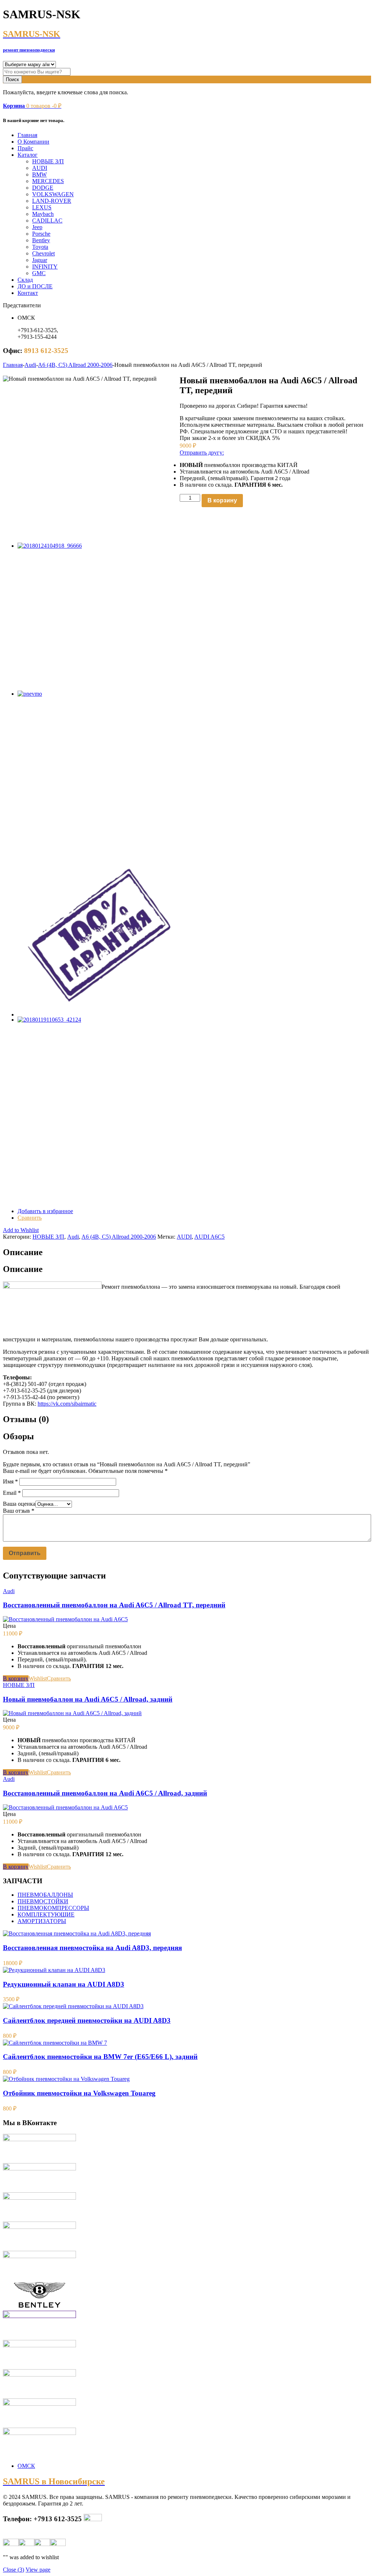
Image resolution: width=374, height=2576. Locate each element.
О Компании (33, 142)
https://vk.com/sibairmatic (67, 1404)
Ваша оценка (19, 1504)
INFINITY (45, 267)
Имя (10, 1481)
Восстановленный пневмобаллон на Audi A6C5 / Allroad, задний (105, 1793)
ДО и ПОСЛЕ (35, 286)
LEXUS (42, 207)
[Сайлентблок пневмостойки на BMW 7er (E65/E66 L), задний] (55, 2043)
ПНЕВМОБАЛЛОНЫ (45, 1895)
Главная (27, 135)
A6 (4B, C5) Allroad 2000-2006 (75, 365)
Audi (30, 365)
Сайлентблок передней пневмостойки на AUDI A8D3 (87, 2020)
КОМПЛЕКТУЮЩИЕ (46, 1914)
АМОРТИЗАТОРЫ (42, 1921)
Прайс (25, 148)
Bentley (41, 240)
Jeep (37, 227)
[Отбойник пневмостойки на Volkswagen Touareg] (66, 2079)
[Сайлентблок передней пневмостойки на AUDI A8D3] (73, 2006)
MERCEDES (48, 181)
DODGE (43, 188)
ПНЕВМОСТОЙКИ (43, 1901)
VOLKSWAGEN (53, 194)
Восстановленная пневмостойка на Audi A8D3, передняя (92, 1948)
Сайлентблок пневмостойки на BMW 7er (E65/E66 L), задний (100, 2057)
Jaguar (40, 260)
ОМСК (26, 2466)
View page (38, 2570)
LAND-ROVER (52, 201)
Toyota (40, 247)
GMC (39, 273)
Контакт (28, 293)
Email (12, 1493)
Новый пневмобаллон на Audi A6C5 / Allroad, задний (88, 1699)
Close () (14, 2570)
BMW (39, 174)
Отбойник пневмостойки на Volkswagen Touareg (79, 2093)
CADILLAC (47, 221)
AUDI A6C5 (209, 1237)
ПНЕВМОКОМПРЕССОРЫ (53, 1908)
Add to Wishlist (21, 1230)
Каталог (28, 155)
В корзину (222, 500)
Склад (25, 280)
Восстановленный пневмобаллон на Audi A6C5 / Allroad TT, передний (114, 1605)
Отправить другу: (202, 453)
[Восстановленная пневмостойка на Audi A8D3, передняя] (77, 1933)
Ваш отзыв (19, 1511)
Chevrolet (43, 253)
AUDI (40, 168)
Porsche (41, 234)
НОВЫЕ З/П (48, 161)
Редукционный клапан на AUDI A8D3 (64, 1984)
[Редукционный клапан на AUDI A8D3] (54, 1970)
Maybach (43, 214)
